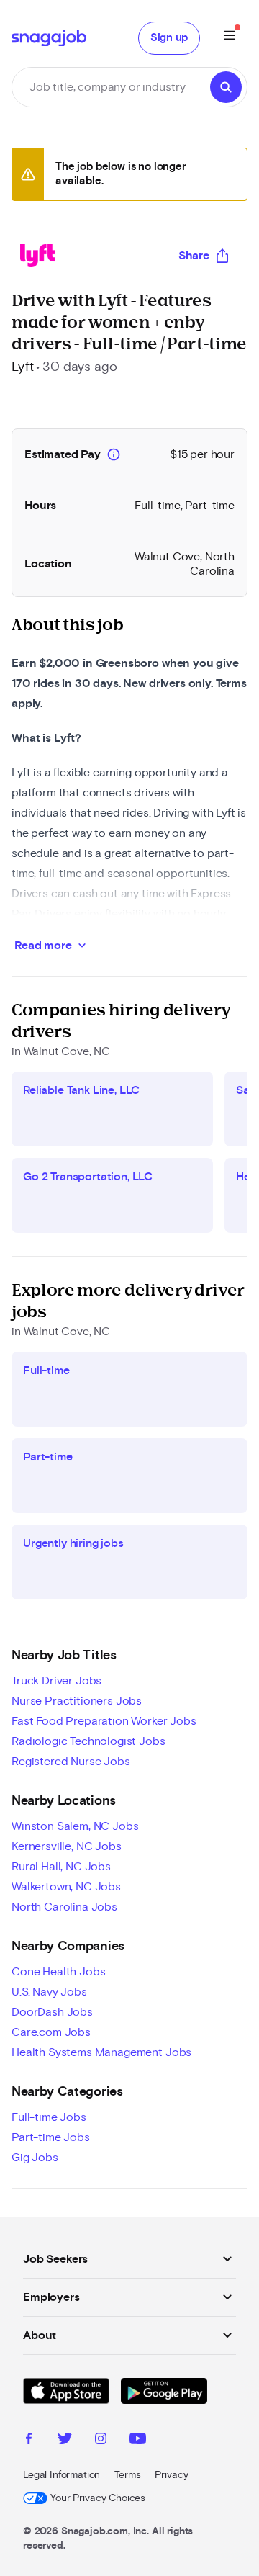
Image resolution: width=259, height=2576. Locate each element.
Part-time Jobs (51, 2137)
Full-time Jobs (49, 2117)
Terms (127, 2475)
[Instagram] (101, 2441)
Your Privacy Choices (98, 2498)
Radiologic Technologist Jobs (88, 1741)
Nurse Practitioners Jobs (77, 1701)
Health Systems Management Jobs (101, 2052)
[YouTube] (138, 2441)
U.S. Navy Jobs (49, 1992)
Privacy (171, 2475)
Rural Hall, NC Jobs (61, 1867)
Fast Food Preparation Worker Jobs (104, 1721)
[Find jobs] (226, 87)
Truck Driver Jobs (56, 1681)
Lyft (22, 367)
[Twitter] (65, 2441)
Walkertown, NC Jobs (66, 1887)
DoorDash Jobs (52, 2012)
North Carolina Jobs (64, 1907)
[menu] (230, 38)
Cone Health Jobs (58, 1972)
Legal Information (62, 2475)
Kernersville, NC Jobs (67, 1846)
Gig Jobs (35, 2158)
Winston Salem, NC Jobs (75, 1826)
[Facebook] (29, 2441)
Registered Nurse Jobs (71, 1762)
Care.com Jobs (51, 2032)
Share (194, 256)
